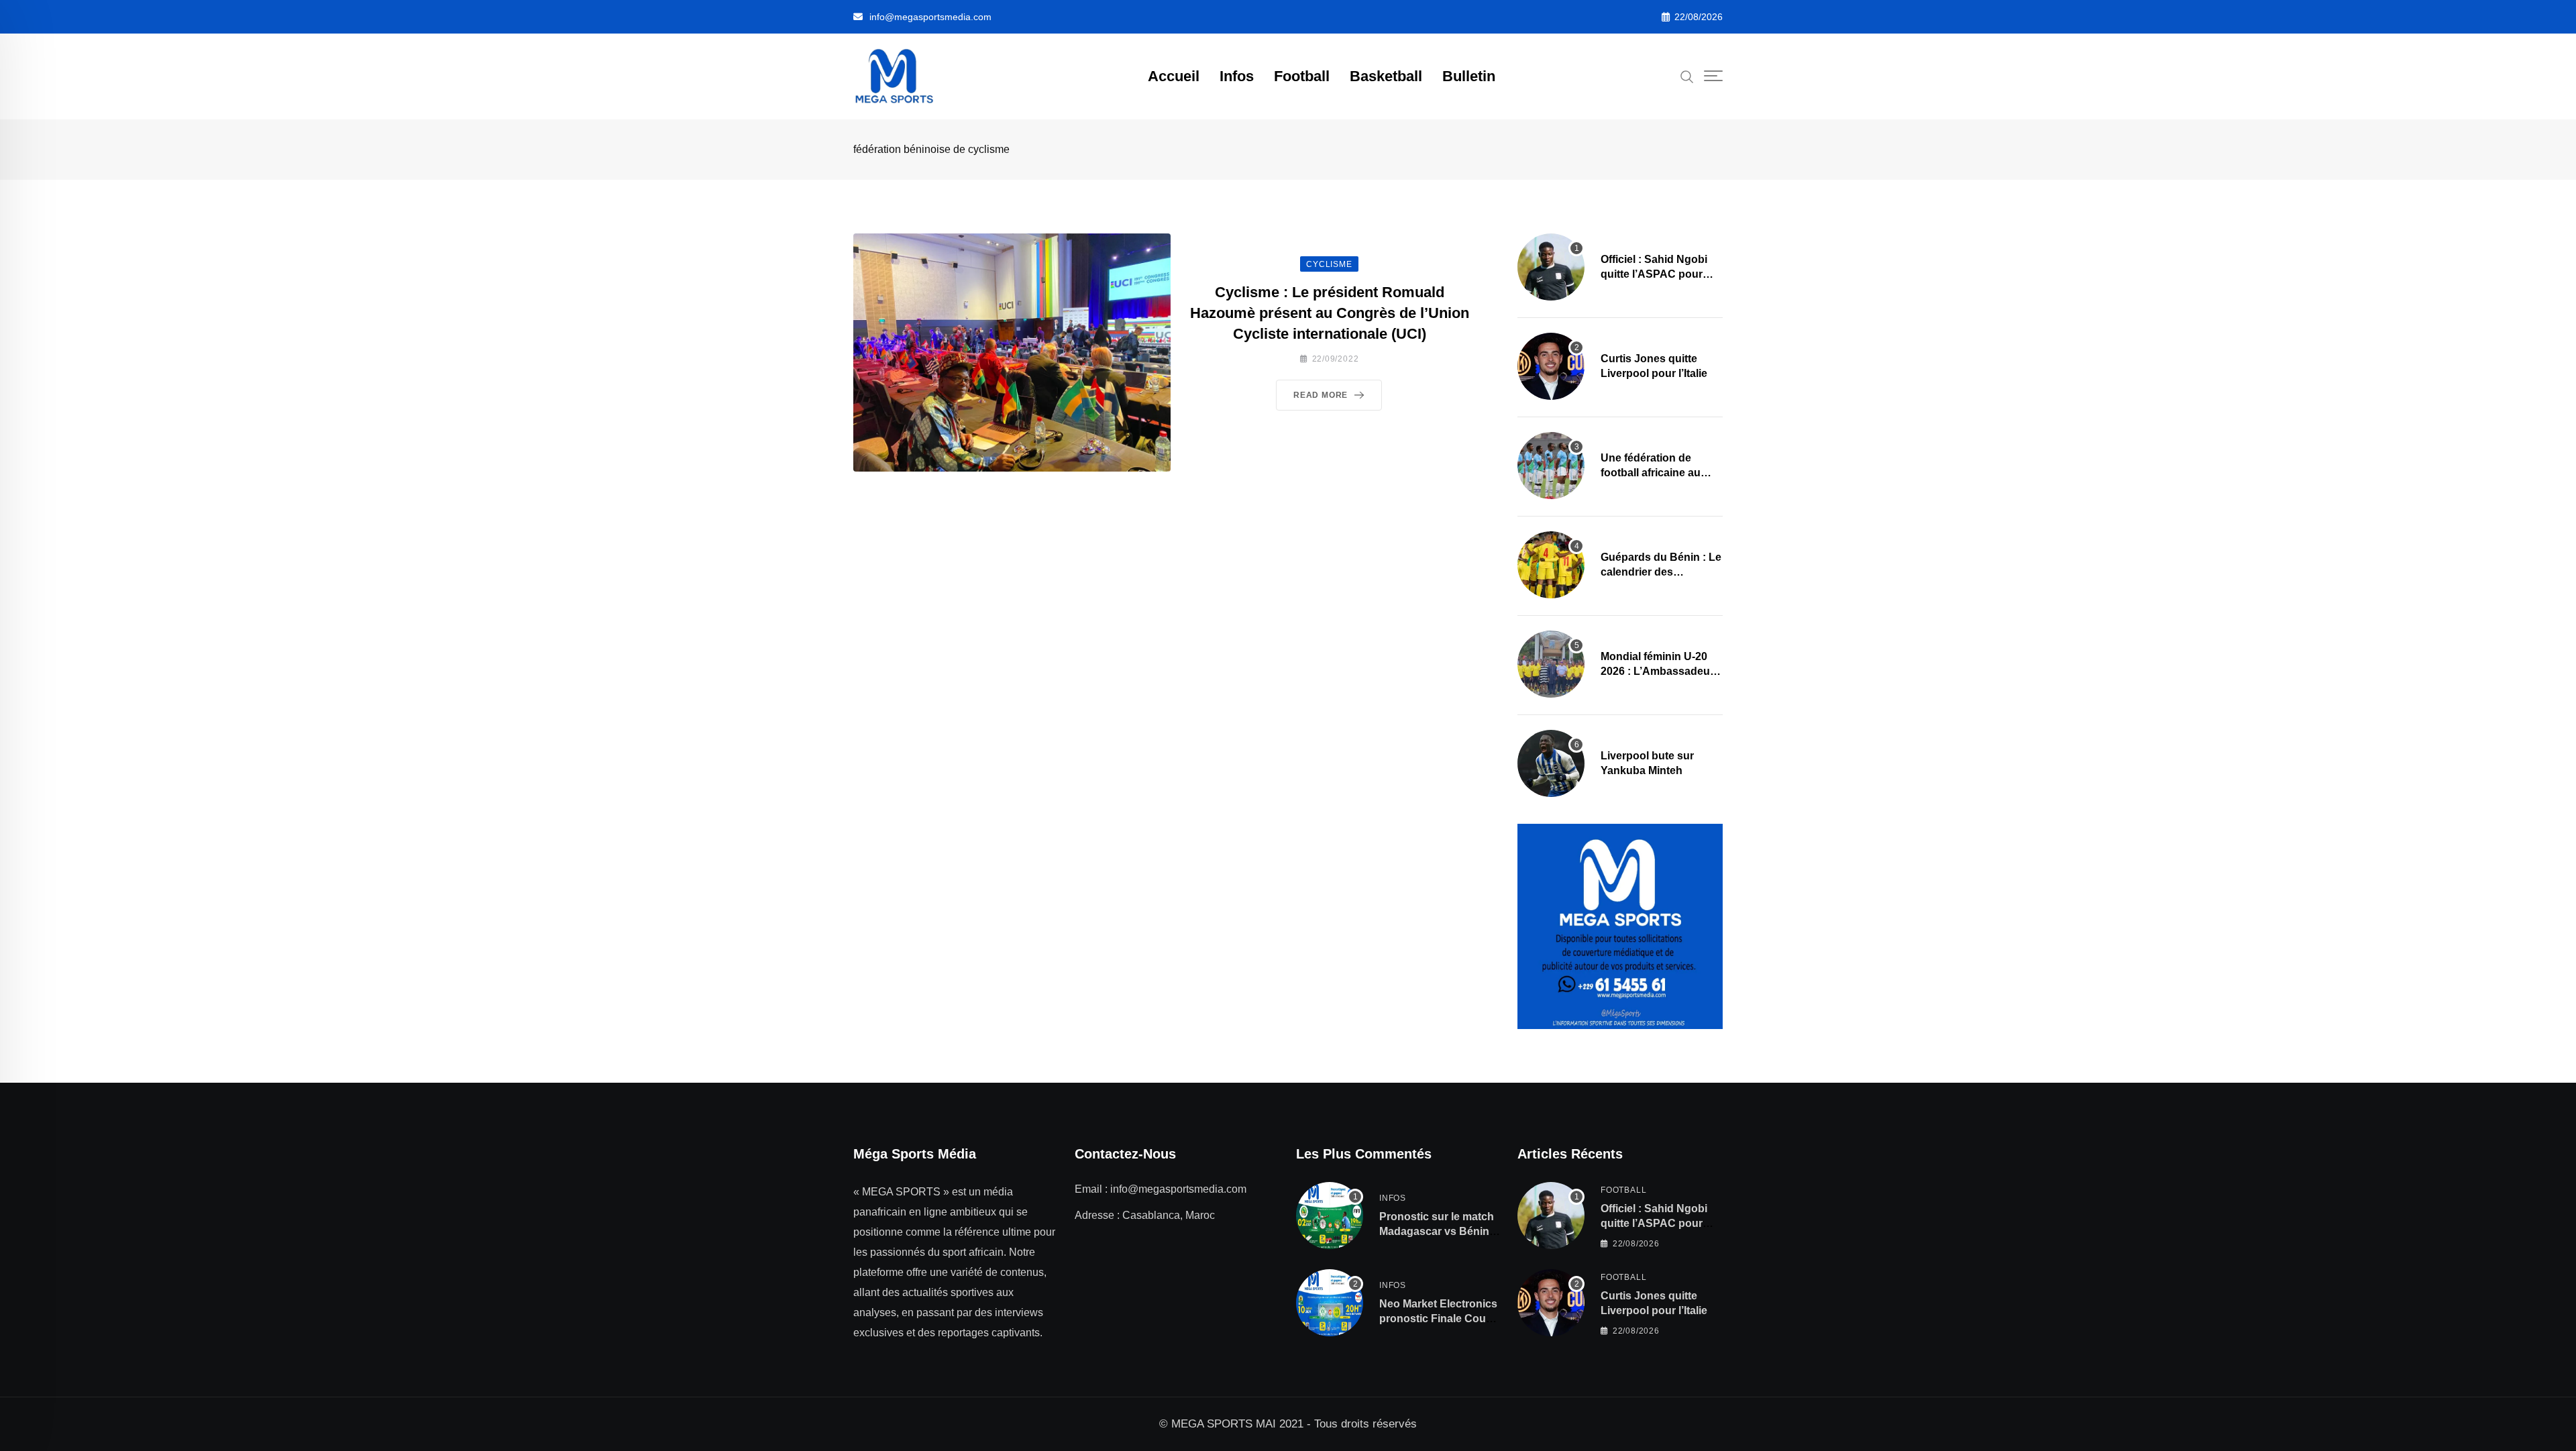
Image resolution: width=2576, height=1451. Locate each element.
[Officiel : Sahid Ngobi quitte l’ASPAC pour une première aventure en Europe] (1551, 267)
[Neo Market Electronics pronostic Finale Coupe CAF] (1330, 1303)
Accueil (1174, 76)
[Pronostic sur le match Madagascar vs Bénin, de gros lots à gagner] (1330, 1216)
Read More (1321, 395)
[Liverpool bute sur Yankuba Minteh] (1551, 763)
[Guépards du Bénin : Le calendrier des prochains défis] (1551, 565)
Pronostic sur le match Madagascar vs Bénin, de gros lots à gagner (1437, 1232)
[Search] (1687, 76)
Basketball (1386, 76)
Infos (1237, 76)
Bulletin (1469, 76)
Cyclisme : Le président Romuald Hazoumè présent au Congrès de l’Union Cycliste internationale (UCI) (1330, 313)
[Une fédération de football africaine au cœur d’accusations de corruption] (1551, 466)
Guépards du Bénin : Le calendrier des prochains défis (1661, 572)
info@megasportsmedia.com (930, 17)
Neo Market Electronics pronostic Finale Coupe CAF (1439, 1319)
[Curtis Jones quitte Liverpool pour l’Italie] (1551, 366)
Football (1302, 76)
